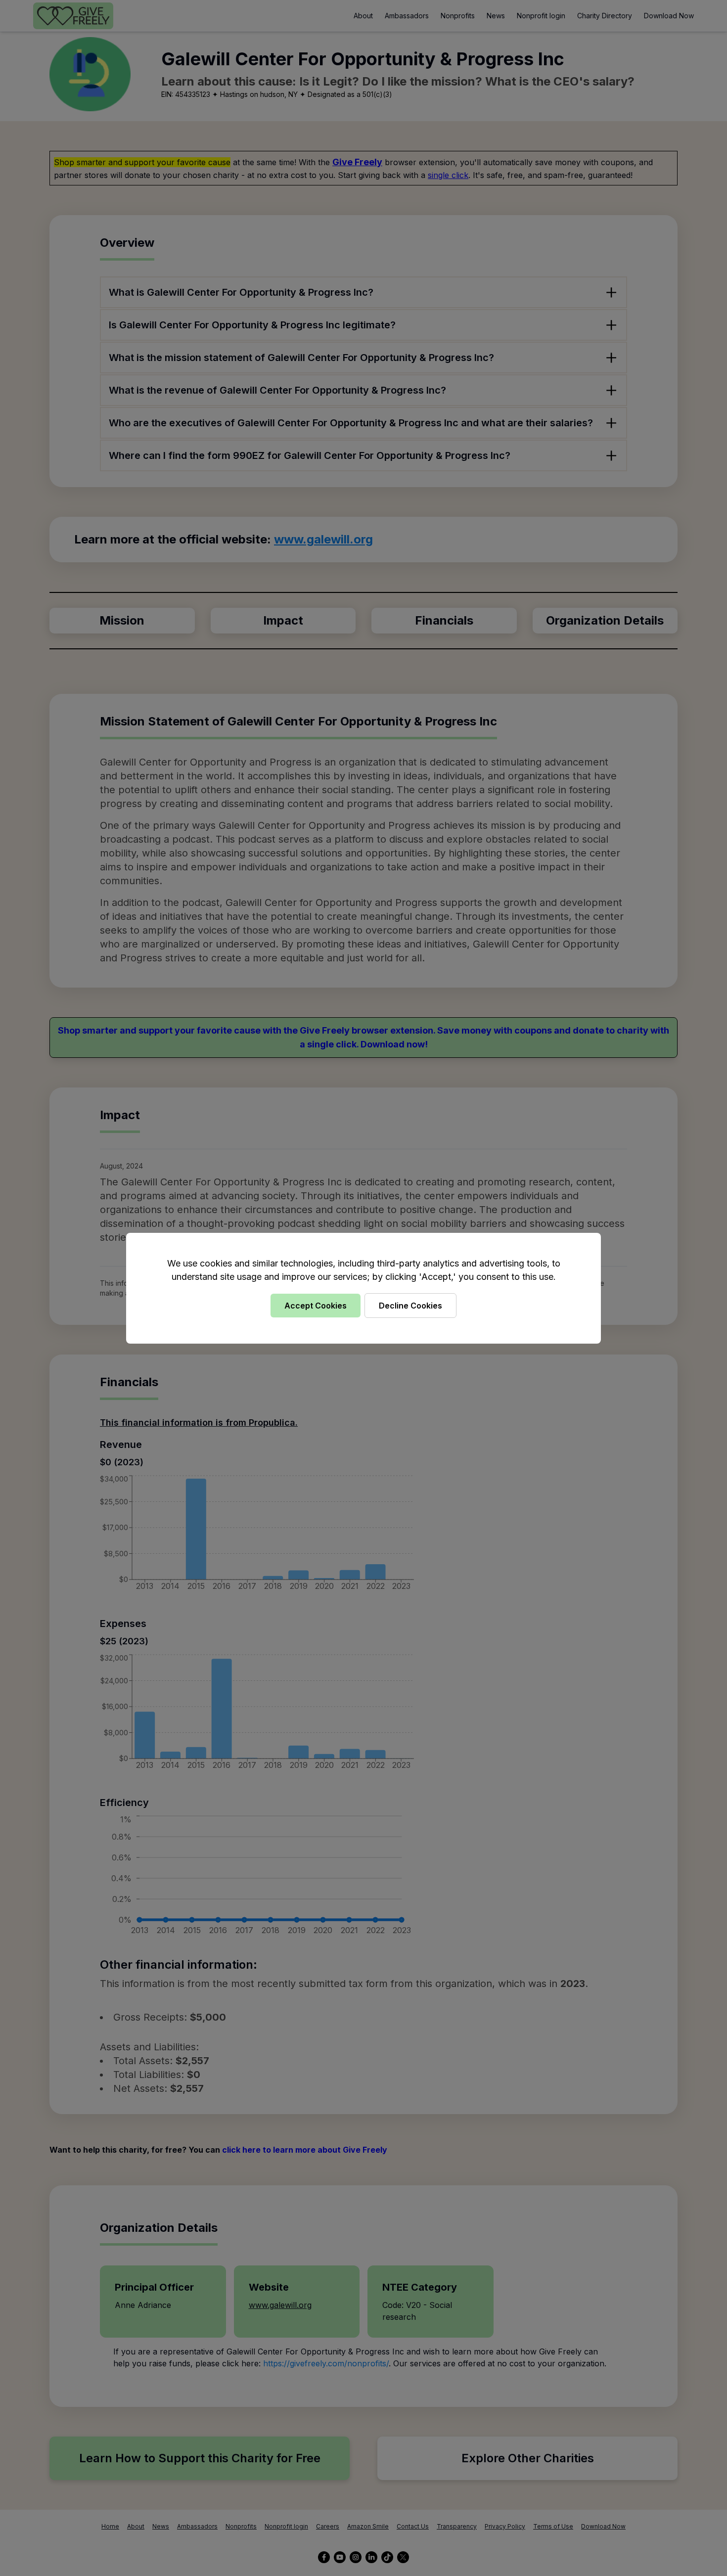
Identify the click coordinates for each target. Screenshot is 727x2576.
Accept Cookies (316, 1306)
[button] (363, 1288)
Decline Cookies (410, 1306)
